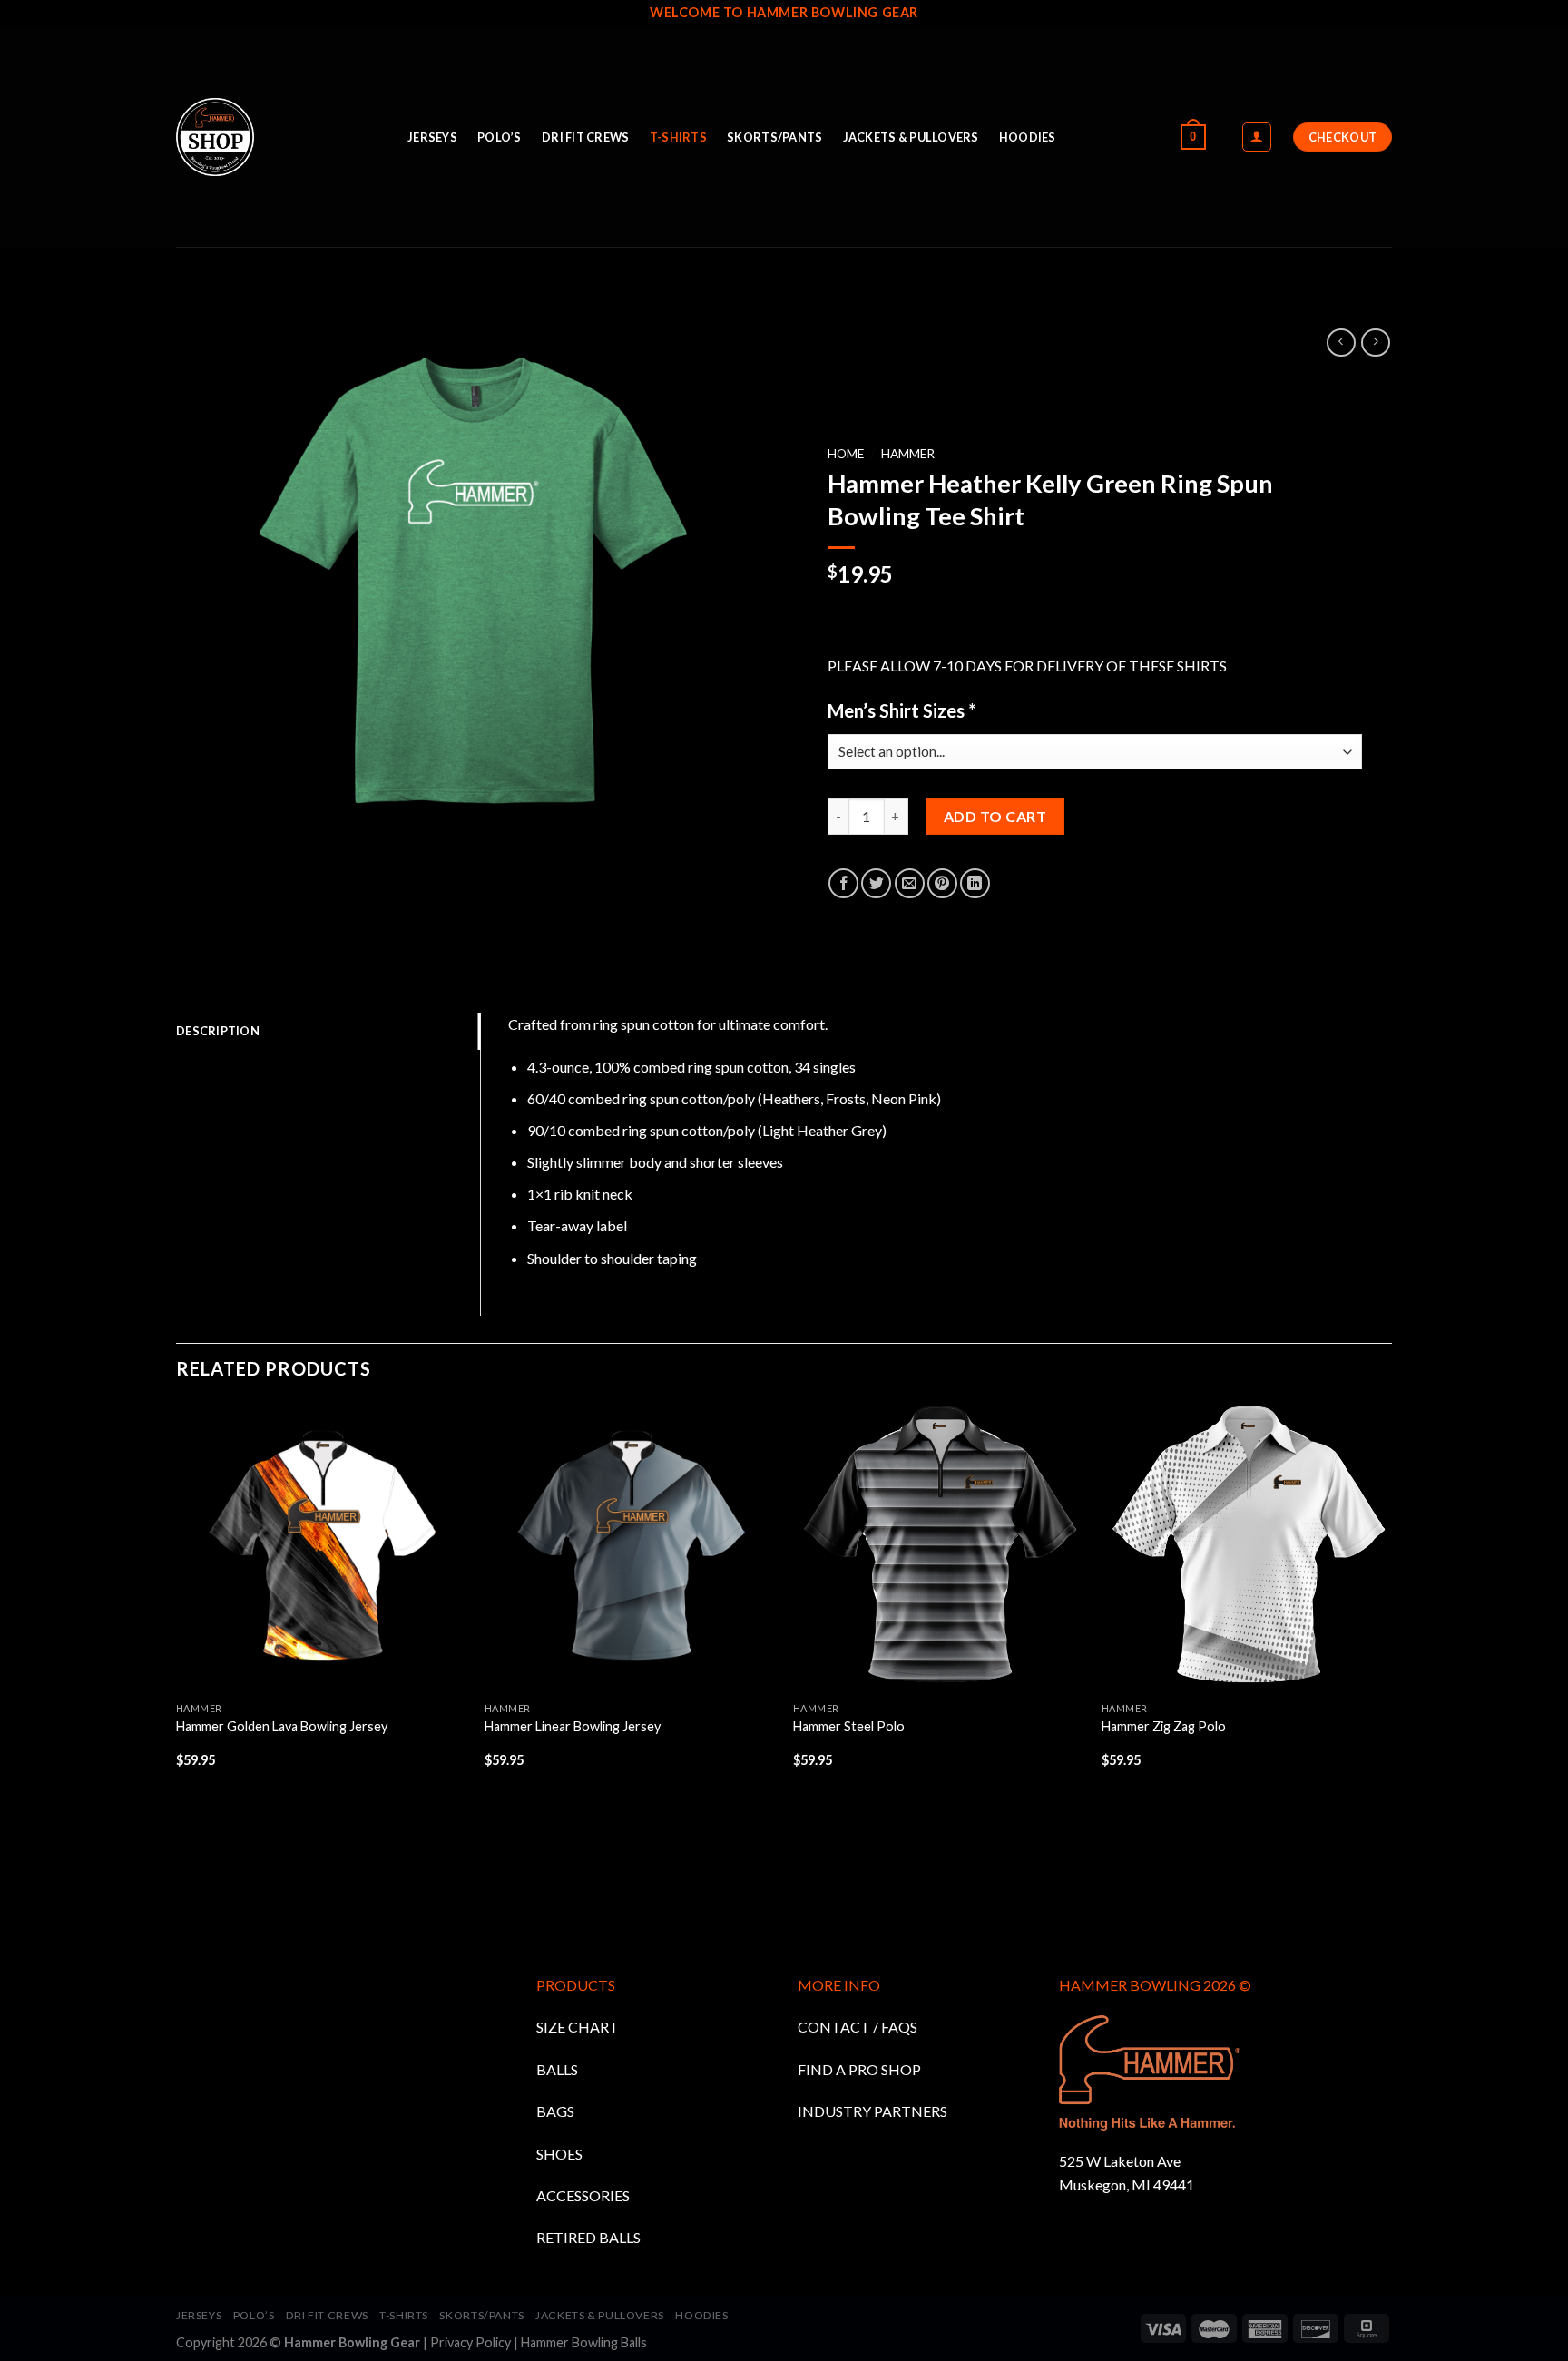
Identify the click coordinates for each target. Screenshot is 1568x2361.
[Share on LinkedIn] (975, 883)
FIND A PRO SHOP (859, 2069)
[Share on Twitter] (876, 883)
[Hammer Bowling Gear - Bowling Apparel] (278, 137)
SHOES (559, 2154)
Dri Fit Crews (585, 137)
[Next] (1391, 1672)
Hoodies (1028, 137)
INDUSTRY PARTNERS (872, 2111)
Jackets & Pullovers (911, 137)
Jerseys (432, 137)
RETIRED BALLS (588, 2237)
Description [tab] (218, 1031)
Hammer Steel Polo (849, 1726)
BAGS (555, 2111)
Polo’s (500, 137)
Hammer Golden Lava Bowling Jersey (282, 1726)
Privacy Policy (470, 2342)
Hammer (908, 454)
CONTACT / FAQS (857, 2027)
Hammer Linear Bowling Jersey (573, 1726)
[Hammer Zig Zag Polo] (1247, 1547)
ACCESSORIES (583, 2195)
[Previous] (177, 1672)
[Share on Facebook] (843, 883)
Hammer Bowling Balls (584, 2342)
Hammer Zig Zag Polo (1164, 1726)
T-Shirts (678, 137)
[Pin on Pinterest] (942, 883)
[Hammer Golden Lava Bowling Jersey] (321, 1547)
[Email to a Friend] (910, 883)
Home (846, 454)
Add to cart (995, 816)
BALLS (557, 2069)
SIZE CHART (578, 2027)
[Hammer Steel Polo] (938, 1547)
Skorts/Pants (774, 137)
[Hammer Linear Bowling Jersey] (630, 1547)
